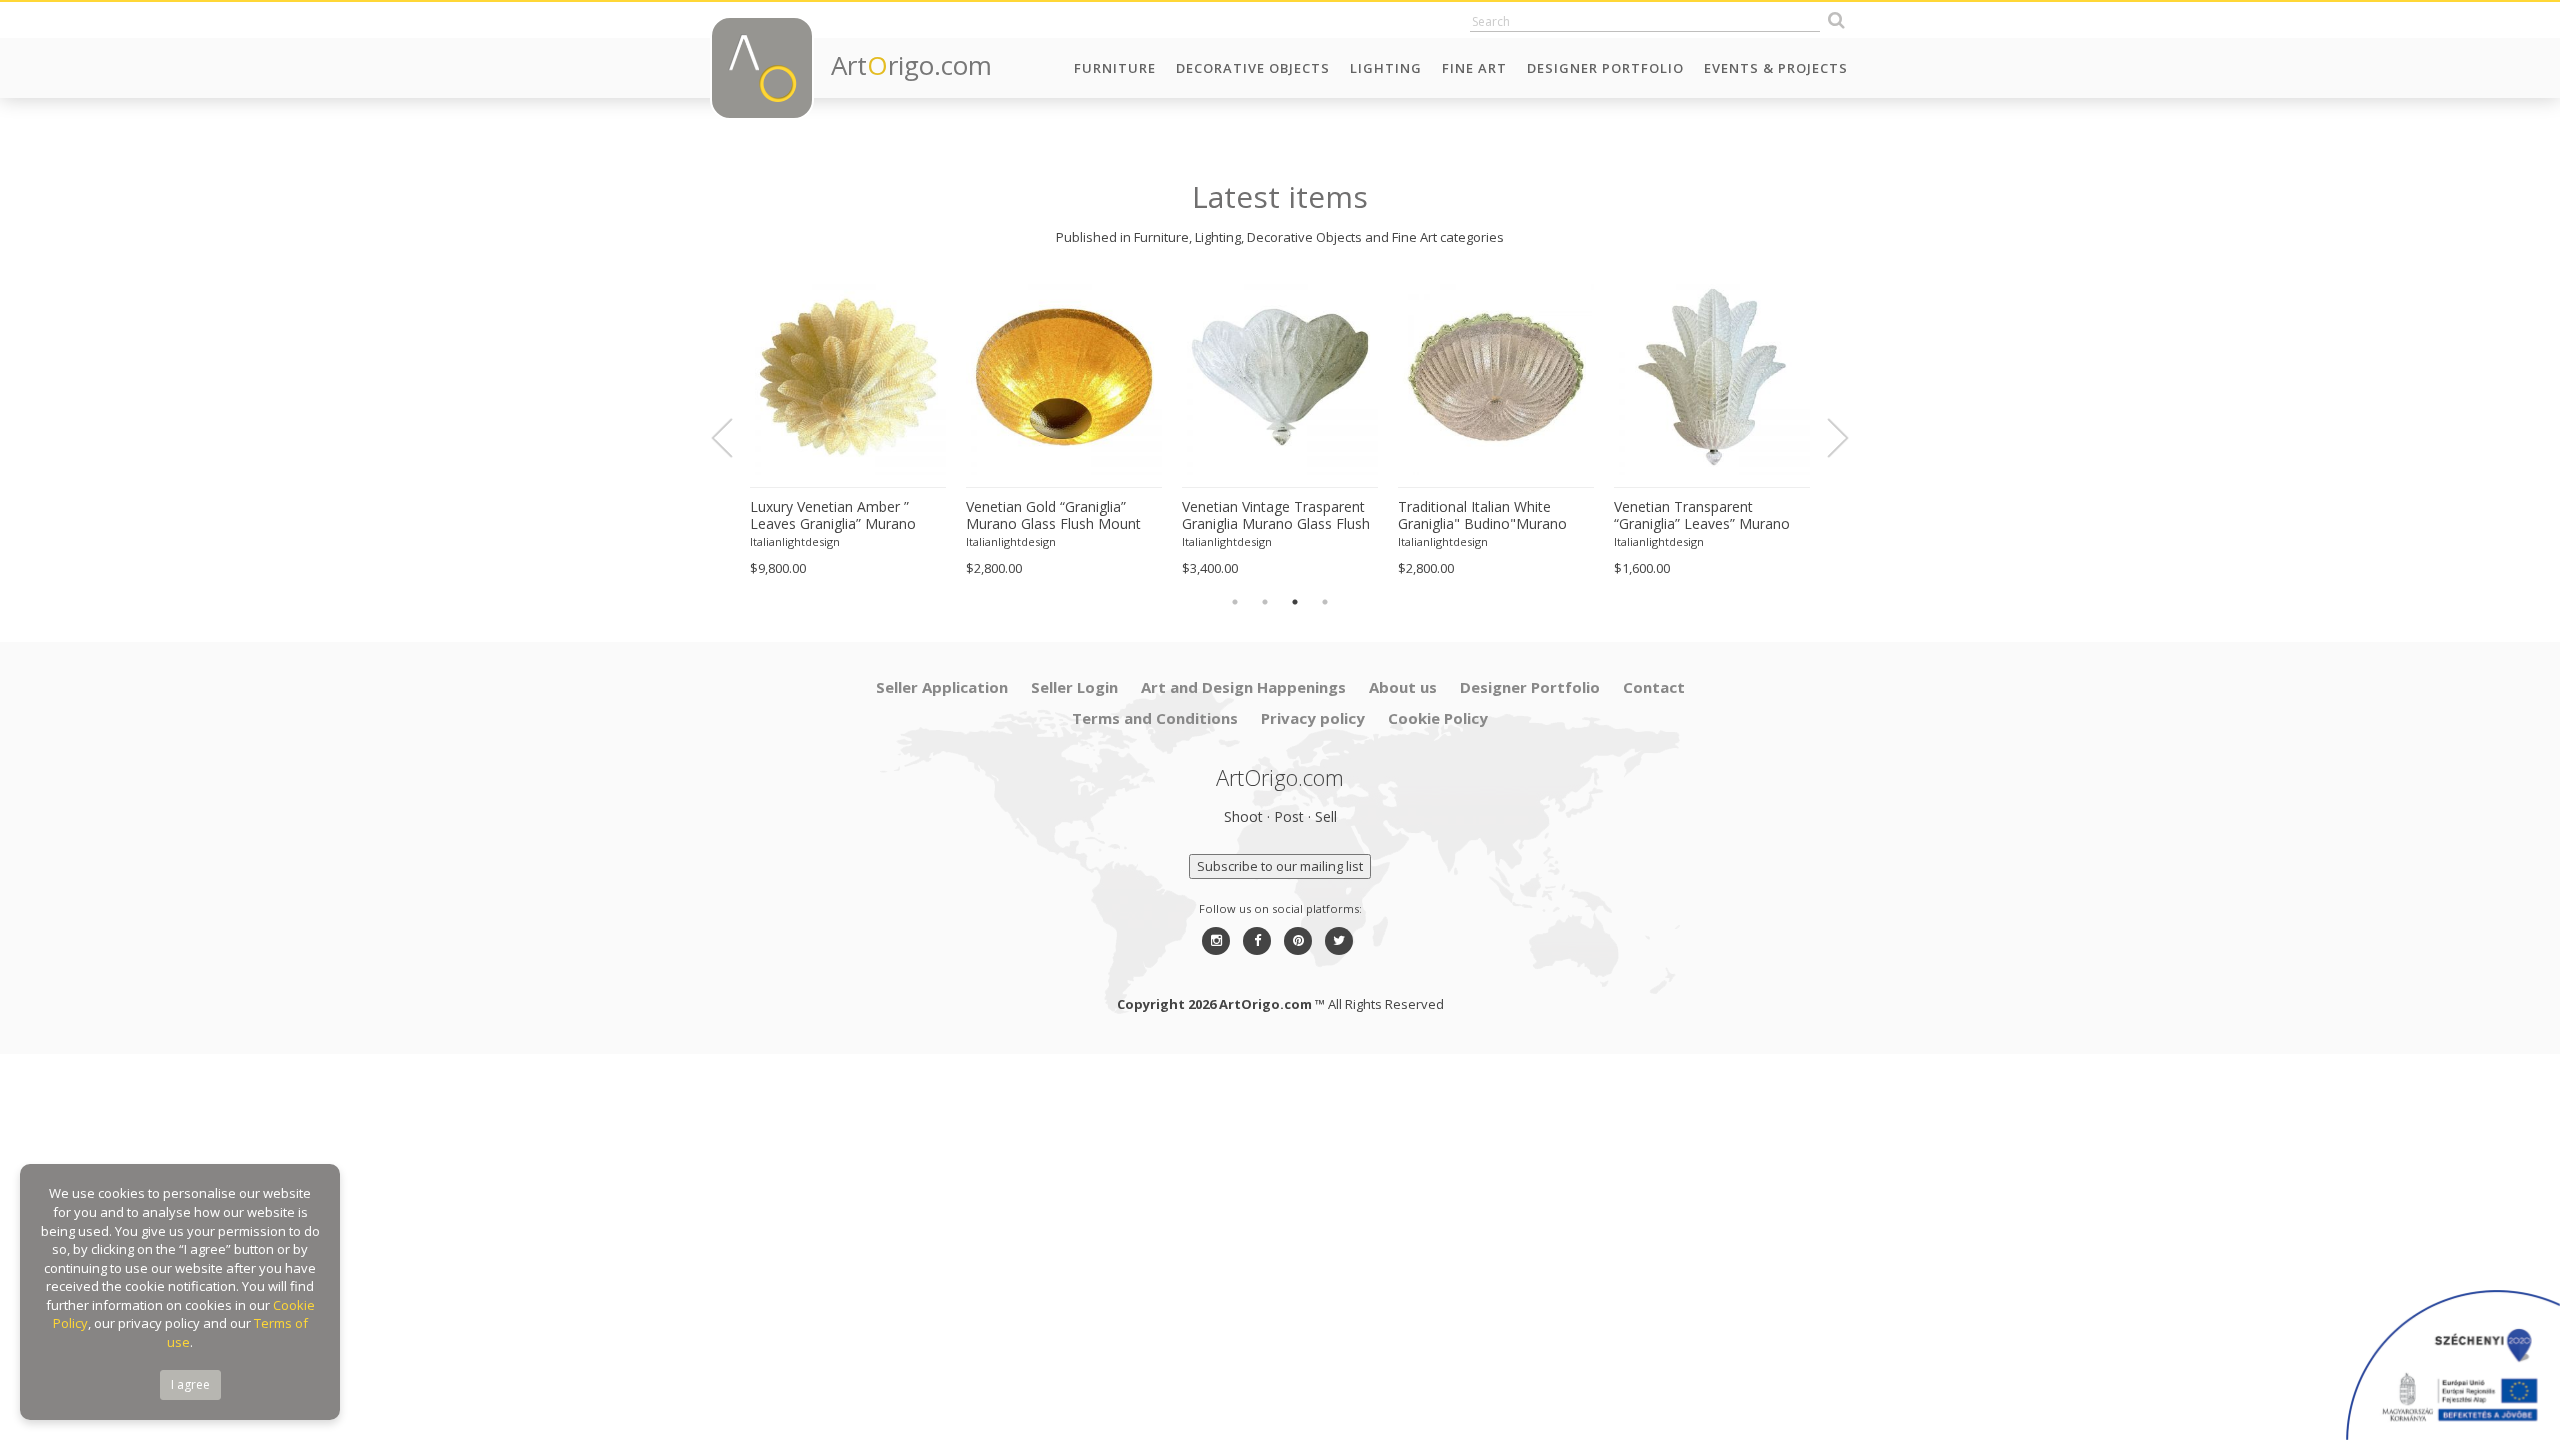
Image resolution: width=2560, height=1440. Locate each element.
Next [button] (1826, 438)
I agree (190, 1384)
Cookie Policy (1438, 718)
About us (1403, 687)
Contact (1654, 687)
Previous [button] (734, 438)
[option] (848, 427)
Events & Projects (1776, 68)
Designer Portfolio (1605, 68)
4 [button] (1325, 602)
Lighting (1386, 68)
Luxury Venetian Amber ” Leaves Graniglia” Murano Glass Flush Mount (833, 516)
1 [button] (1235, 602)
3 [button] (1295, 602)
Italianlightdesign (795, 541)
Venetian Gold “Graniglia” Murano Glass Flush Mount (1053, 515)
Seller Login (1074, 687)
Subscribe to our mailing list (1280, 866)
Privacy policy (1313, 718)
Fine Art (1474, 68)
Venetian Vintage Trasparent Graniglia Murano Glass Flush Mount (1276, 516)
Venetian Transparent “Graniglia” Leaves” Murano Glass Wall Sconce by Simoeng (1702, 516)
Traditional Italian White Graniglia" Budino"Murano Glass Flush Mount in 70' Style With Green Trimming (1494, 516)
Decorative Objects (1253, 68)
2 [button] (1265, 602)
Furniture (1115, 68)
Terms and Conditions (1155, 718)
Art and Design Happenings (1243, 687)
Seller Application (942, 687)
